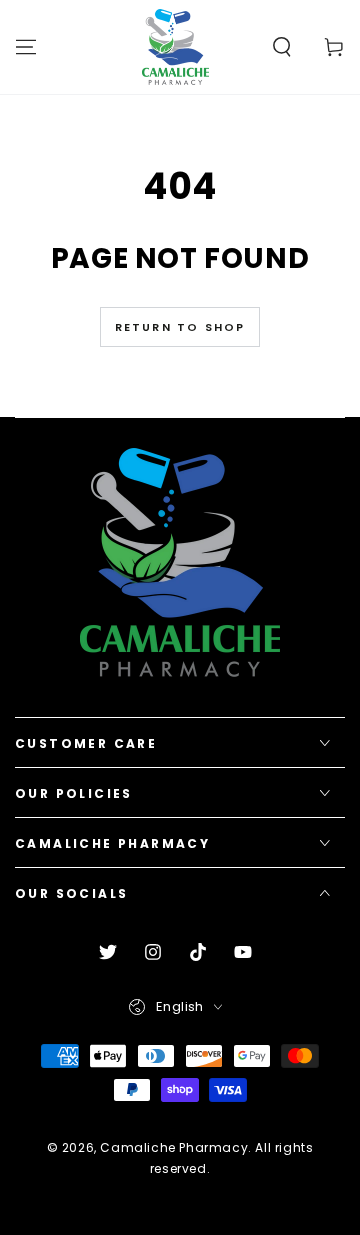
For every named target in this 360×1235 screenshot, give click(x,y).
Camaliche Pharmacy (174, 1147)
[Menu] (26, 47)
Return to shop (180, 327)
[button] (282, 47)
